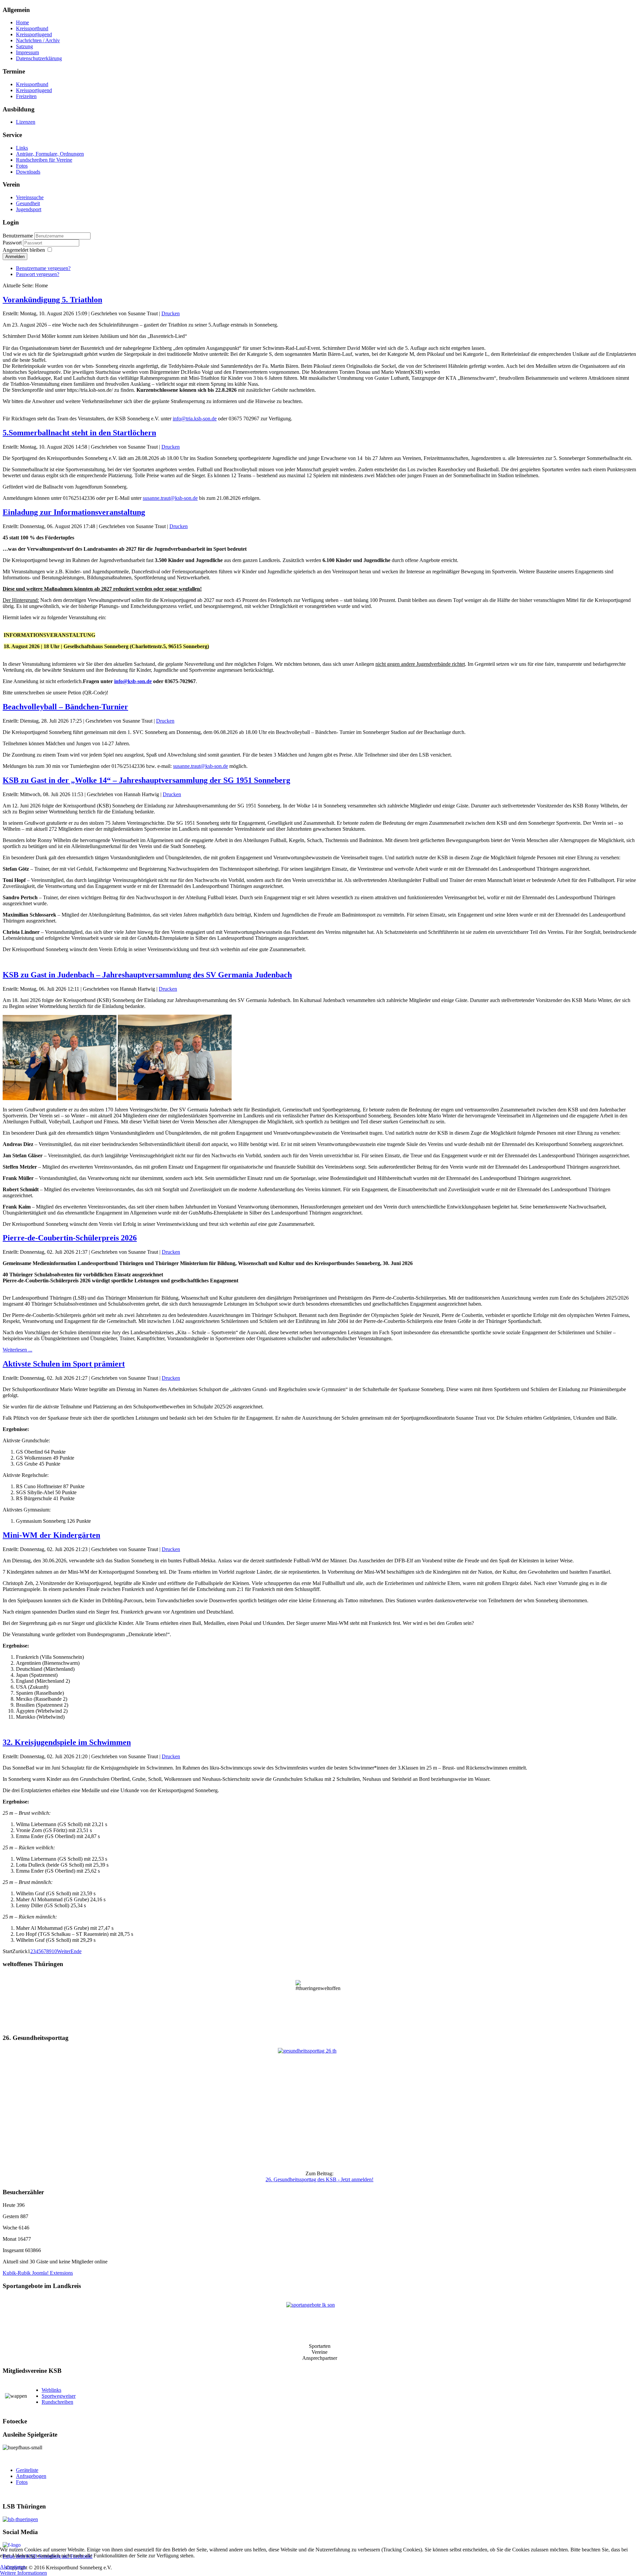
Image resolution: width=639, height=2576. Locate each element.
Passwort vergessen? (38, 274)
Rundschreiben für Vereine (44, 160)
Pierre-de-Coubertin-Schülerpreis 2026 (70, 1238)
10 (54, 1951)
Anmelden (15, 257)
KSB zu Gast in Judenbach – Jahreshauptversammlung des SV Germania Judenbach (147, 975)
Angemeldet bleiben (24, 250)
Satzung (24, 46)
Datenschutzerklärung (39, 58)
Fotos (22, 166)
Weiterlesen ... (17, 1350)
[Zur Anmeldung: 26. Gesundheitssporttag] (319, 2107)
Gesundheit (28, 203)
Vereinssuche (30, 197)
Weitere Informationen (23, 2573)
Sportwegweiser (59, 2396)
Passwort (13, 243)
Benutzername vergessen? (43, 268)
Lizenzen (26, 122)
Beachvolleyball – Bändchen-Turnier (65, 707)
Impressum (27, 52)
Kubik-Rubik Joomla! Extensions (38, 2273)
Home (22, 22)
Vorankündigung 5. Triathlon (52, 300)
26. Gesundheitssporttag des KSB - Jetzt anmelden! (319, 2179)
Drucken (171, 313)
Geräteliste (27, 2470)
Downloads (28, 172)
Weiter (64, 1951)
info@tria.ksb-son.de (195, 419)
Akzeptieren (13, 2567)
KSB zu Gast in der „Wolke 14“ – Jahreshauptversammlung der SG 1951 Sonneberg (146, 780)
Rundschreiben (57, 2402)
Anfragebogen (31, 2476)
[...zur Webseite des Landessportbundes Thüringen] (319, 2519)
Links (22, 148)
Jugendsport (29, 209)
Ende (76, 1951)
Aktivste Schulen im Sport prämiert (64, 1364)
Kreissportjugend (34, 34)
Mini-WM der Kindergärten (51, 1535)
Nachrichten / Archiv (38, 40)
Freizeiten (26, 96)
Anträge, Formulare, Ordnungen (50, 154)
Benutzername (18, 236)
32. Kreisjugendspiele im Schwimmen (67, 1742)
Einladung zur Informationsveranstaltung (74, 512)
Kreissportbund (32, 28)
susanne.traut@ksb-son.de (170, 498)
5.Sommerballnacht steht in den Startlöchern (79, 433)
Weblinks (51, 2390)
